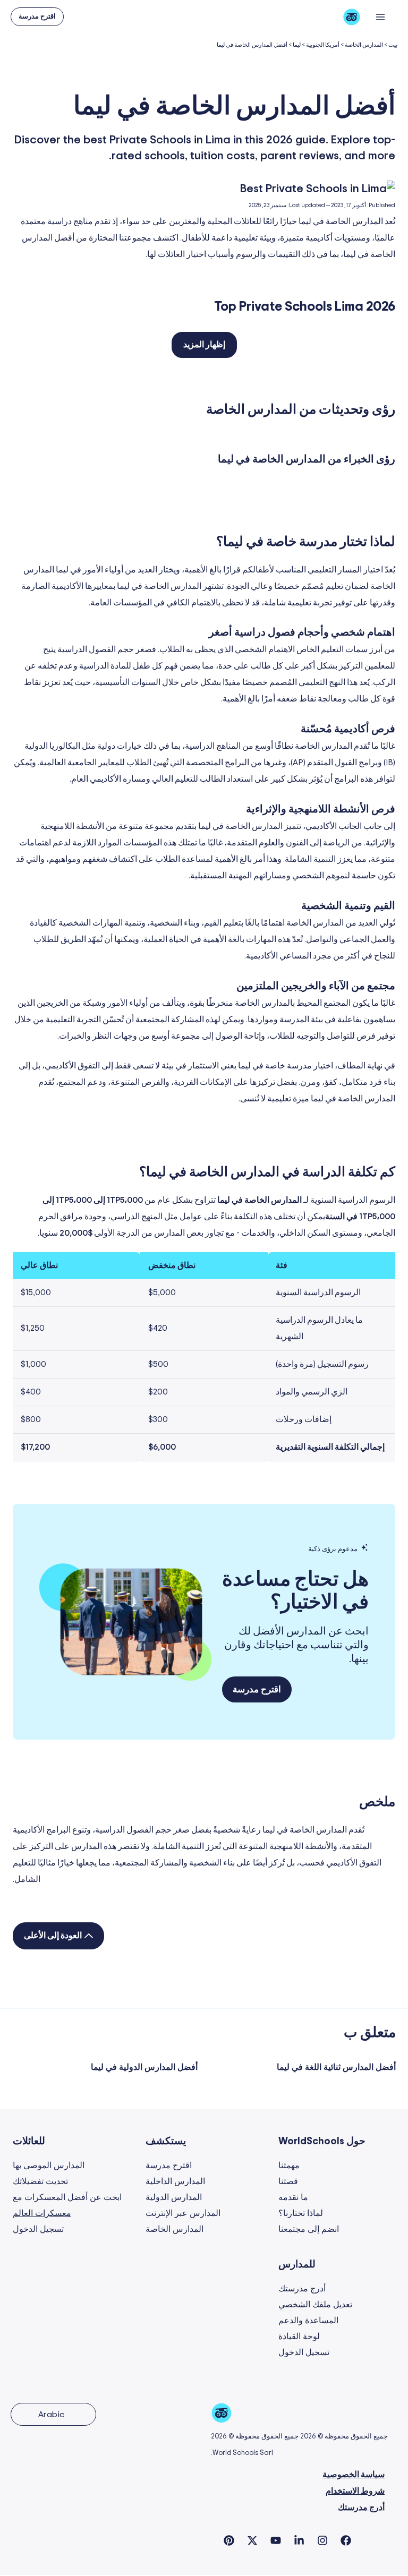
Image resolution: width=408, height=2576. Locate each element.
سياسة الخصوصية (354, 2475)
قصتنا (288, 2181)
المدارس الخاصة (364, 45)
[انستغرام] (322, 2540)
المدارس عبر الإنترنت (183, 2213)
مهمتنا (289, 2166)
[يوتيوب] (276, 2540)
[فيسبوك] (346, 2540)
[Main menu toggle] (381, 17)
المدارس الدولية (174, 2197)
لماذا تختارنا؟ (301, 2213)
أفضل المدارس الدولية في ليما (144, 2067)
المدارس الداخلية (175, 2181)
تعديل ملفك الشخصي (315, 2305)
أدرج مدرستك (302, 2289)
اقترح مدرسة (169, 2166)
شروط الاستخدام (355, 2491)
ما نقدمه (293, 2197)
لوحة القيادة (299, 2337)
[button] (37, 17)
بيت (393, 45)
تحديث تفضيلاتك (40, 2181)
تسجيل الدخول (38, 2229)
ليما (297, 45)
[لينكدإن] (299, 2540)
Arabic (51, 2415)
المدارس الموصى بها (49, 2166)
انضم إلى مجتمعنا (309, 2229)
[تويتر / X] (252, 2540)
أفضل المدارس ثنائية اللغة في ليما (336, 2067)
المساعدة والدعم (308, 2321)
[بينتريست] (229, 2540)
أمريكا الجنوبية (323, 45)
